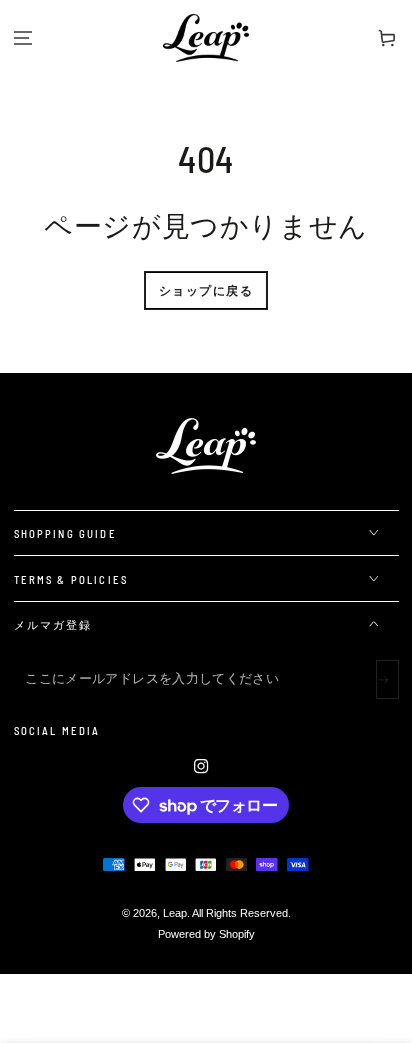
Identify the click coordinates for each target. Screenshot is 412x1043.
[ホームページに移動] (206, 38)
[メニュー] (23, 38)
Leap (175, 913)
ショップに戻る (206, 290)
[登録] (387, 680)
